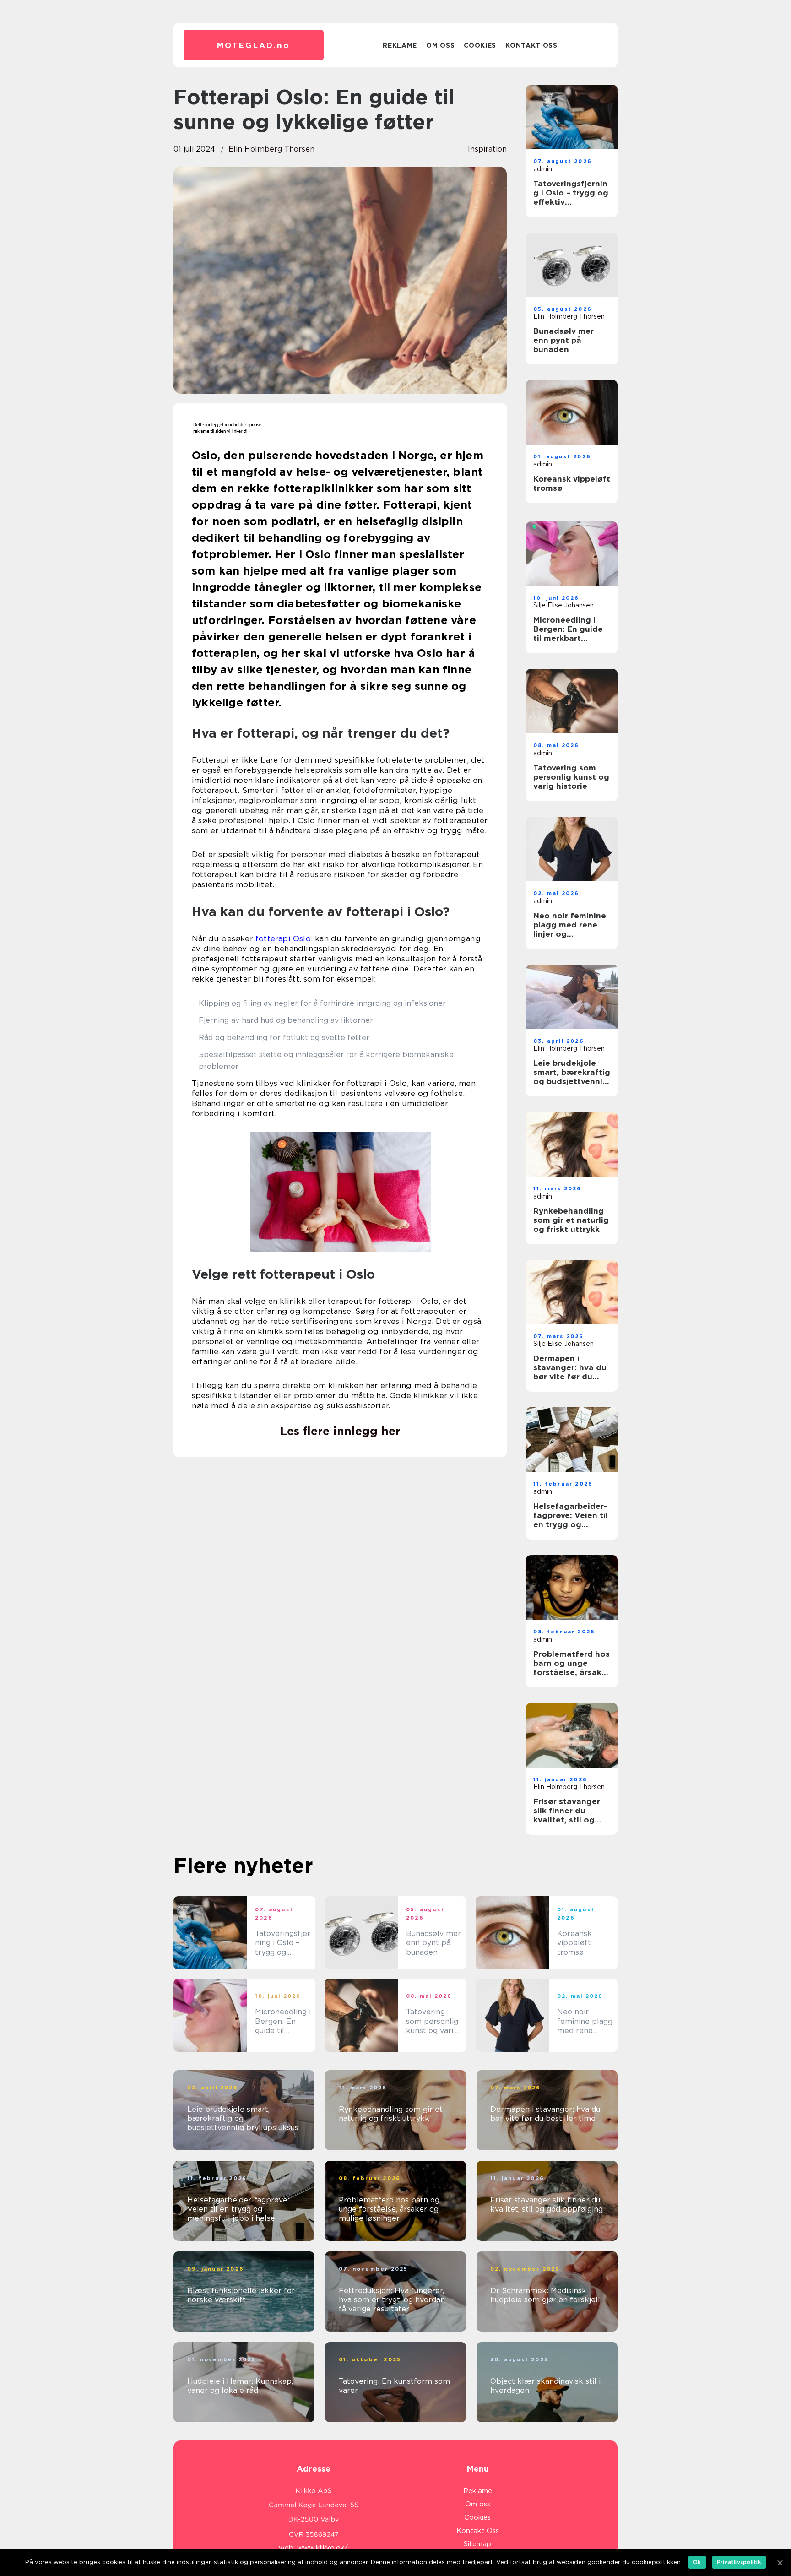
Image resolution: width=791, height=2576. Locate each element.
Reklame (400, 45)
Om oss (440, 45)
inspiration (487, 149)
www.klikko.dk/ (322, 2548)
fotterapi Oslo (283, 938)
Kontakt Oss (531, 45)
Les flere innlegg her (340, 1431)
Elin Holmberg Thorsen (271, 149)
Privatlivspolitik (739, 2562)
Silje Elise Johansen (563, 605)
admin (543, 169)
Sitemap (477, 2544)
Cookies (480, 45)
